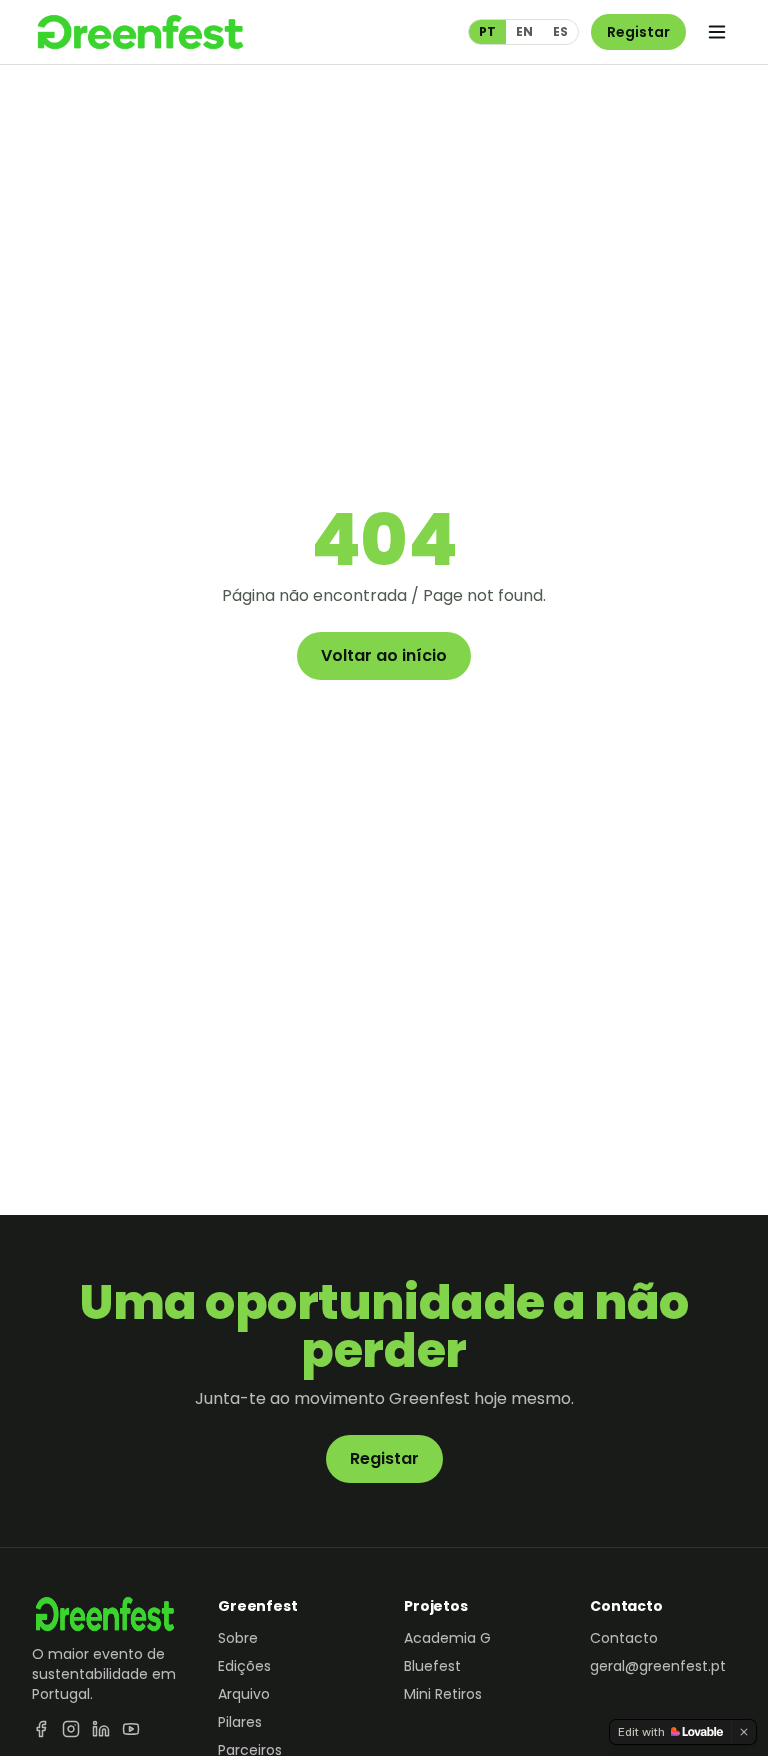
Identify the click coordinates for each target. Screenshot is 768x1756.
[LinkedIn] (101, 1729)
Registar (638, 32)
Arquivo (244, 1694)
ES (560, 31)
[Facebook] (41, 1729)
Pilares (240, 1722)
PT (487, 31)
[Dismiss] (744, 1732)
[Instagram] (71, 1729)
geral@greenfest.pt (658, 1666)
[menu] (717, 32)
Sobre (238, 1638)
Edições (244, 1666)
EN (524, 31)
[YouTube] (131, 1729)
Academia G (447, 1638)
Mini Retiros (443, 1694)
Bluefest (432, 1666)
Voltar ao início (384, 655)
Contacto (624, 1638)
